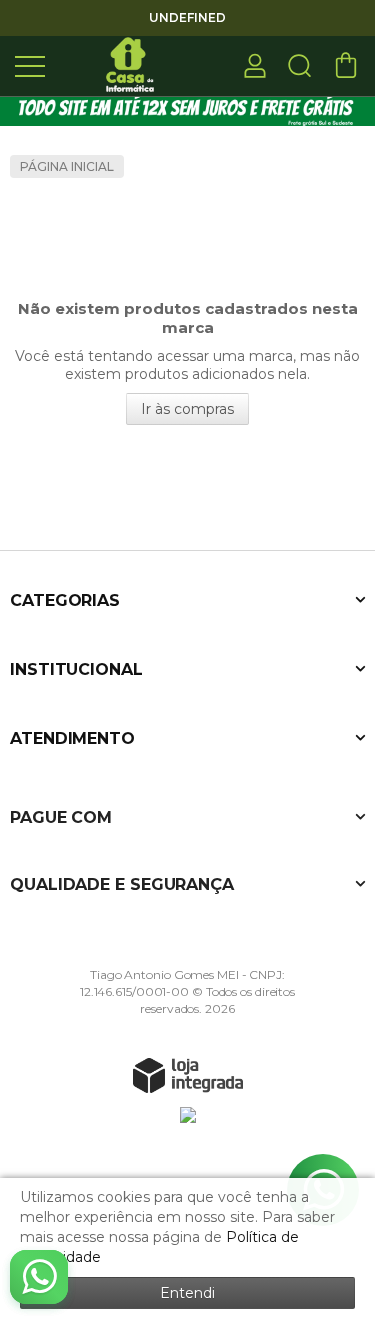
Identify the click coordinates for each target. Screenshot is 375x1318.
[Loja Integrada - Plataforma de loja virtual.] (188, 1075)
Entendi (187, 1293)
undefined (187, 17)
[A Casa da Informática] (130, 64)
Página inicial (67, 166)
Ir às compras (187, 409)
